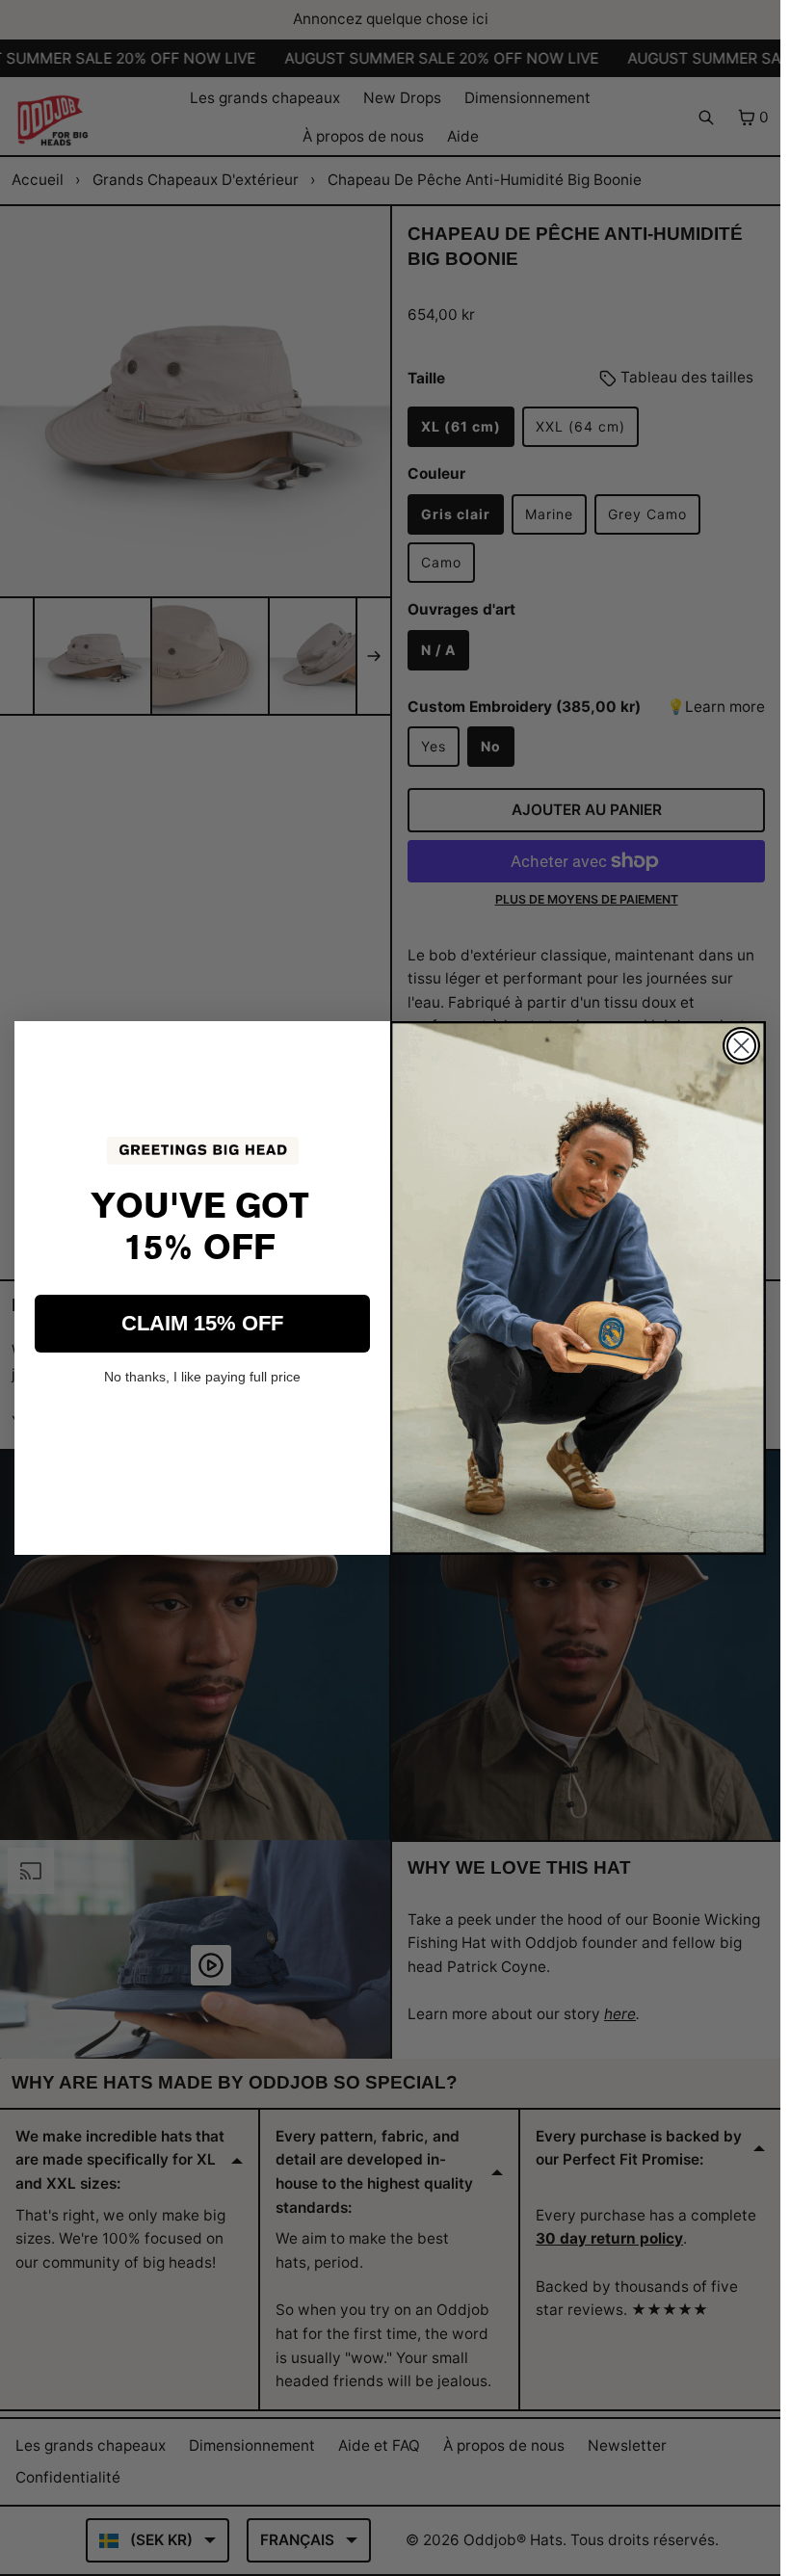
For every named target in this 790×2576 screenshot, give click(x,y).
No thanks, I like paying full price (202, 1377)
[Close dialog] (741, 1046)
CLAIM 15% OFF (202, 1323)
